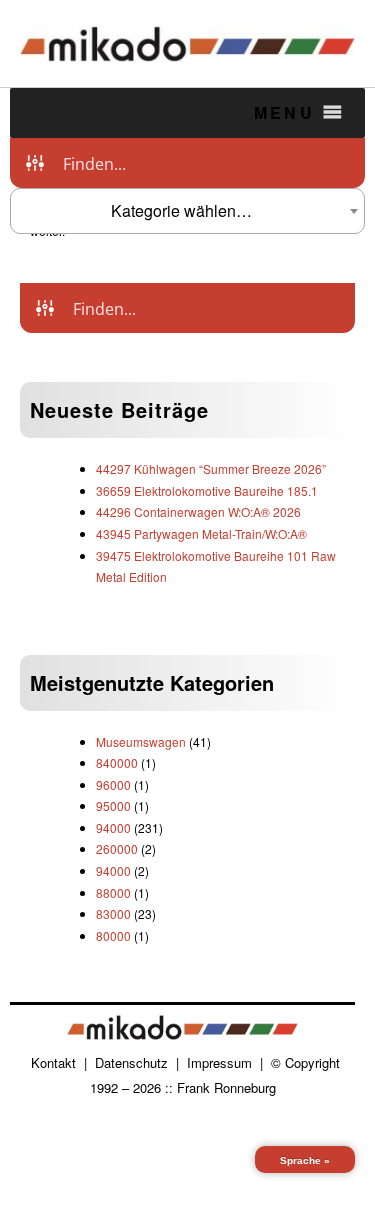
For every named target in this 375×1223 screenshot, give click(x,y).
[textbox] (187, 211)
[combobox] (187, 211)
